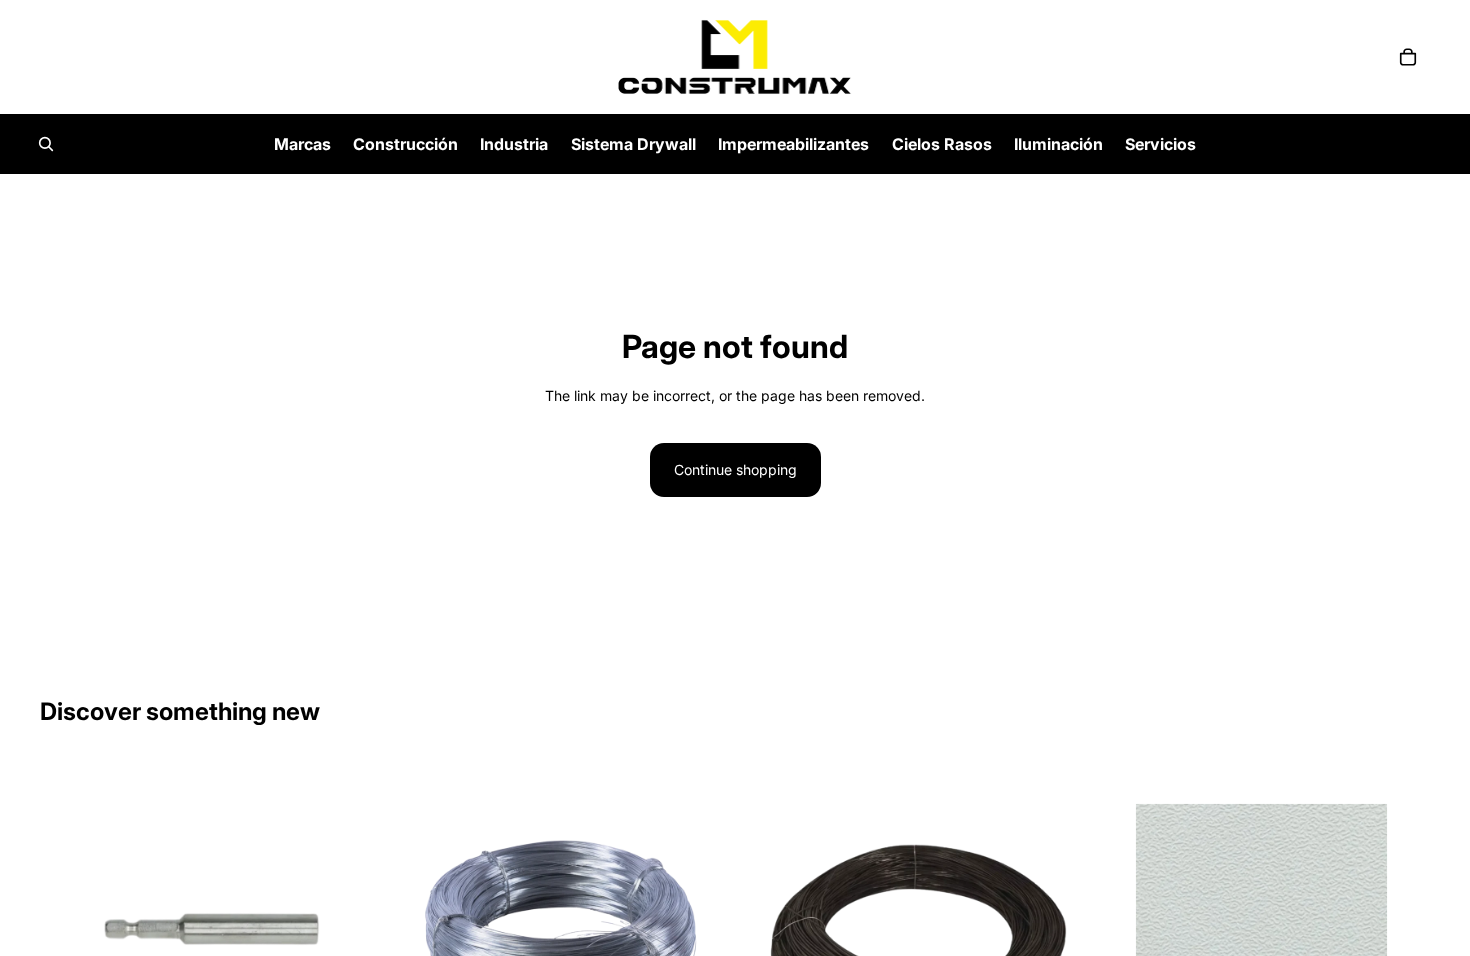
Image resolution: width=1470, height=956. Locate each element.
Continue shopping (735, 469)
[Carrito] (1408, 57)
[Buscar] (46, 144)
